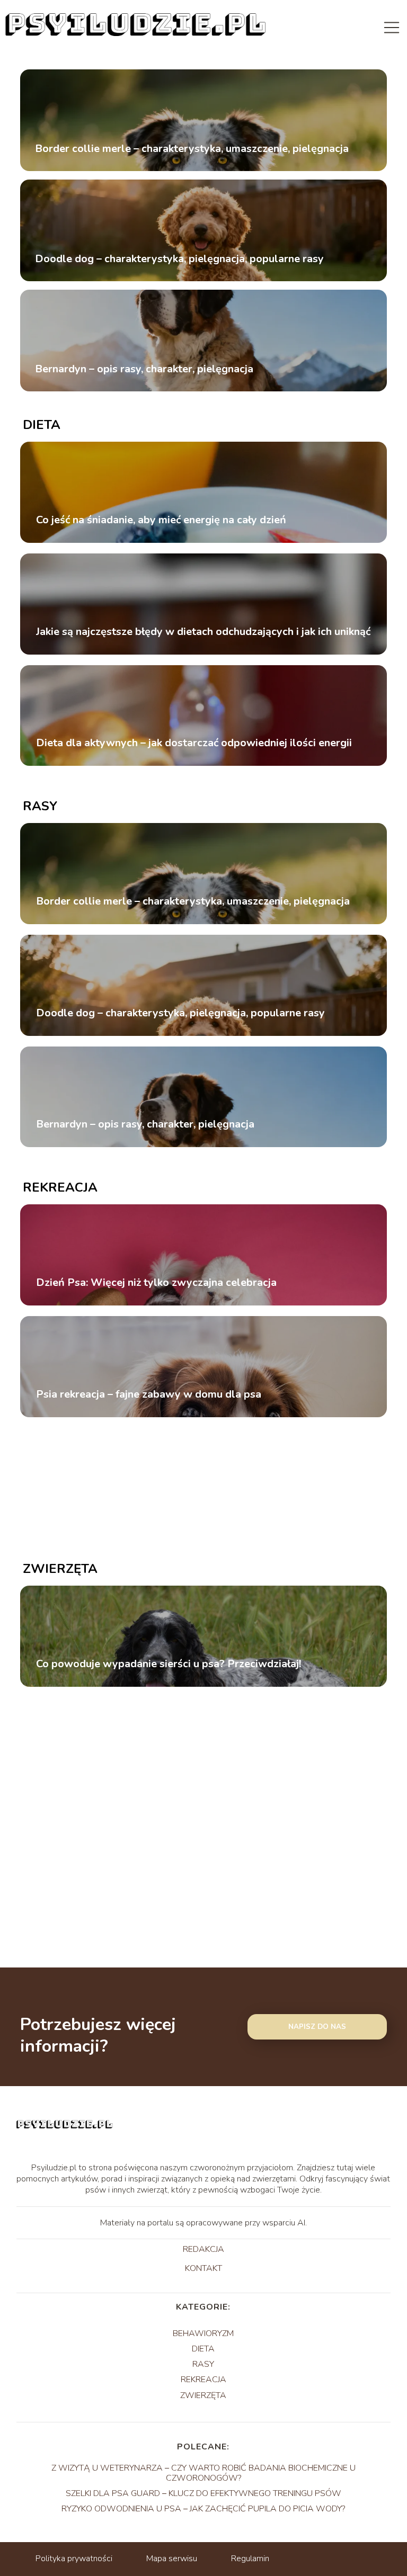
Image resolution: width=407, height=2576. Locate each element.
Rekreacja (60, 1187)
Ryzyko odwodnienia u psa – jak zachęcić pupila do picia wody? (203, 2509)
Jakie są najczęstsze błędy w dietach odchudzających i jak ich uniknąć (203, 632)
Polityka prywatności (74, 2559)
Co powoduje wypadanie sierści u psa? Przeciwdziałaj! (169, 1664)
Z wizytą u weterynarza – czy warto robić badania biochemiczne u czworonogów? (203, 2473)
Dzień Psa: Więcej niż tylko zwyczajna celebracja (156, 1283)
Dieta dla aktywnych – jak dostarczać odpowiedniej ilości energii (194, 743)
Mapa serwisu (172, 2559)
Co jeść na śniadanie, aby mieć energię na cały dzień (161, 520)
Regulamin (250, 2559)
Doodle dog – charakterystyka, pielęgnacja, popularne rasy (179, 258)
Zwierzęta (60, 1569)
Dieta (42, 425)
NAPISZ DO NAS (317, 2027)
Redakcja (203, 2250)
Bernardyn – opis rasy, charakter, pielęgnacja (144, 369)
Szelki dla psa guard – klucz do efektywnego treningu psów (203, 2493)
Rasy (40, 806)
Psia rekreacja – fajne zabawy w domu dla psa (149, 1394)
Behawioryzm (203, 2333)
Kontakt (203, 2269)
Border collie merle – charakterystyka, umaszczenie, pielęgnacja (192, 148)
